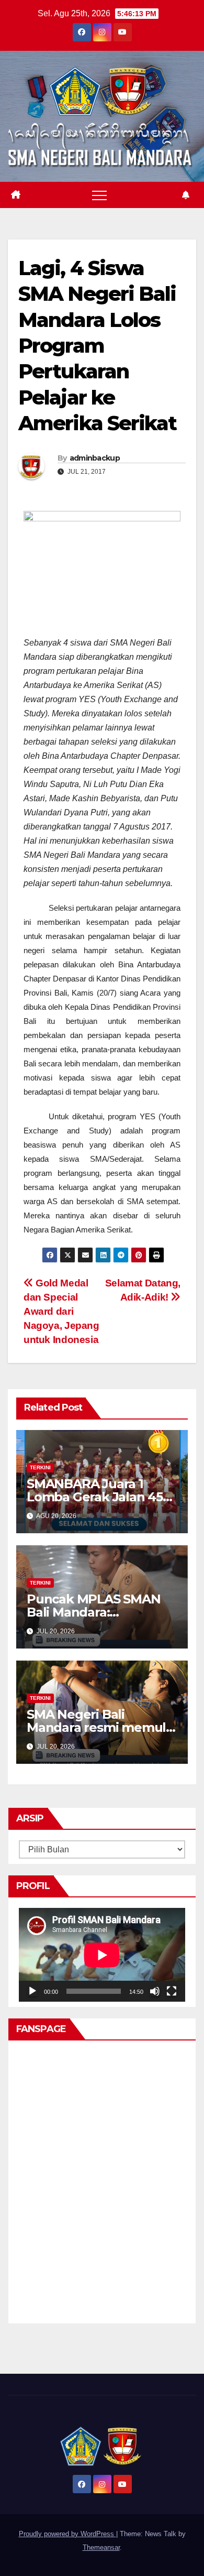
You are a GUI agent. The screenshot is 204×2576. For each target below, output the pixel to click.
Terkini (40, 1467)
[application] (102, 1955)
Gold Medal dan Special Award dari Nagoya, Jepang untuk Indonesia (61, 1311)
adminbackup (95, 458)
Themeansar (101, 2547)
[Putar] (32, 1991)
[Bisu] (155, 1991)
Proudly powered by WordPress (67, 2534)
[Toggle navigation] (99, 195)
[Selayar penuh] (172, 1991)
